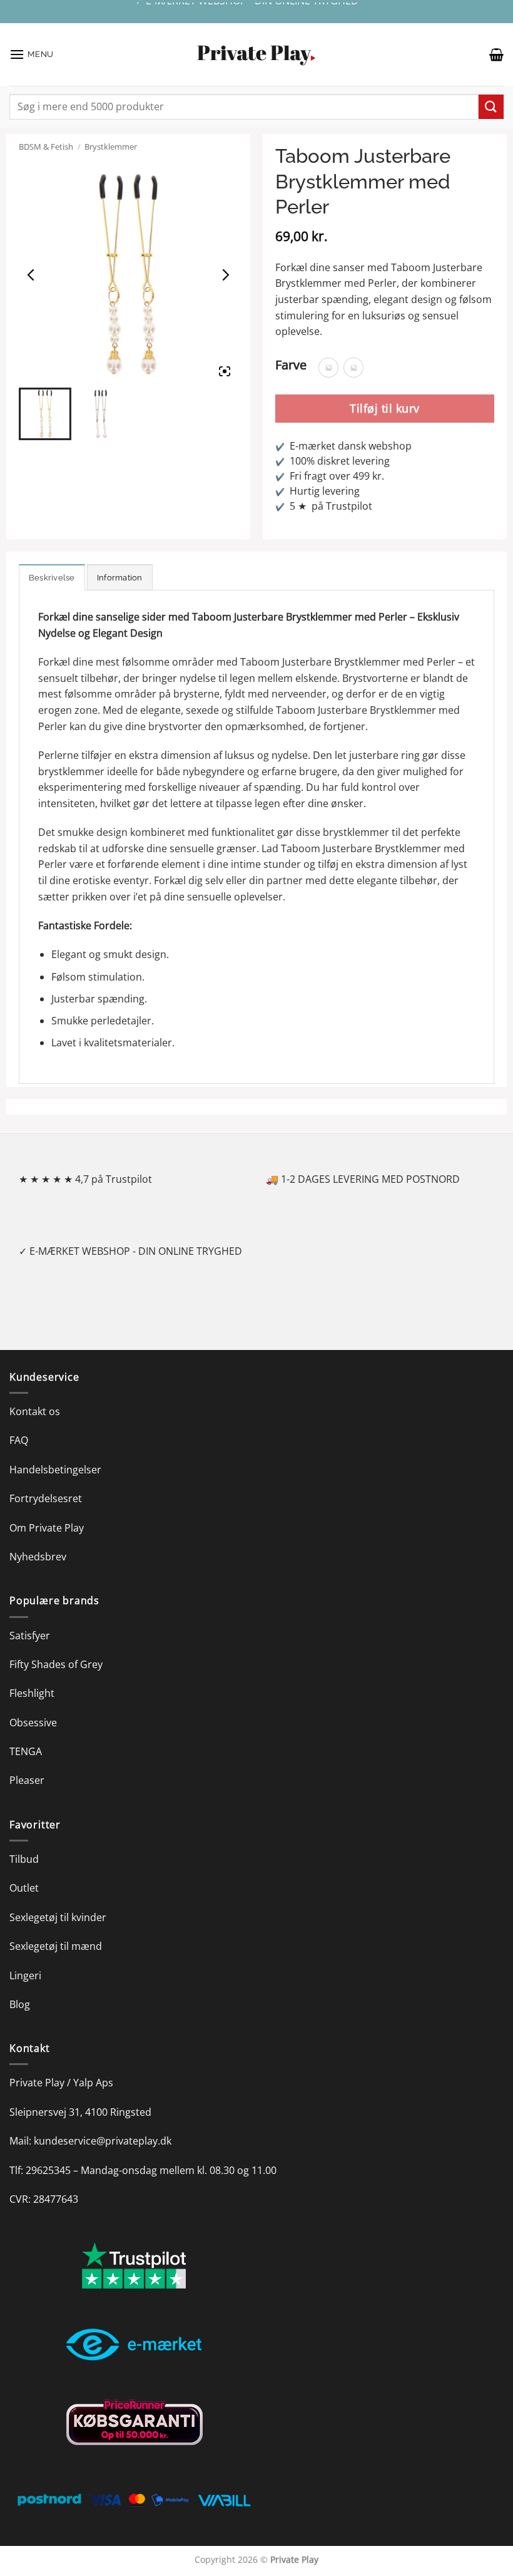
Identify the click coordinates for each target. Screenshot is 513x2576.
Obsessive (33, 1723)
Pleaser (27, 1780)
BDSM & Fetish (46, 147)
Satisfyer (30, 1636)
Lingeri (25, 1976)
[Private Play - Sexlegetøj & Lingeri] (256, 55)
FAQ (19, 1440)
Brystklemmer (111, 147)
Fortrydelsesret (46, 1498)
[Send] (491, 107)
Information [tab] (120, 578)
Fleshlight (32, 1693)
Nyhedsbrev (38, 1557)
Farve (291, 365)
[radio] (328, 368)
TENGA (26, 1751)
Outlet (24, 1888)
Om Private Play (47, 1528)
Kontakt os (35, 1411)
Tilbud (24, 1859)
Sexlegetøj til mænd (56, 1946)
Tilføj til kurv (385, 408)
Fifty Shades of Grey (56, 1664)
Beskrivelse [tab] (52, 578)
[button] (32, 54)
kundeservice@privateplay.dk (103, 2141)
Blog (20, 2004)
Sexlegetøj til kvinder (58, 1917)
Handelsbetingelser (55, 1470)
